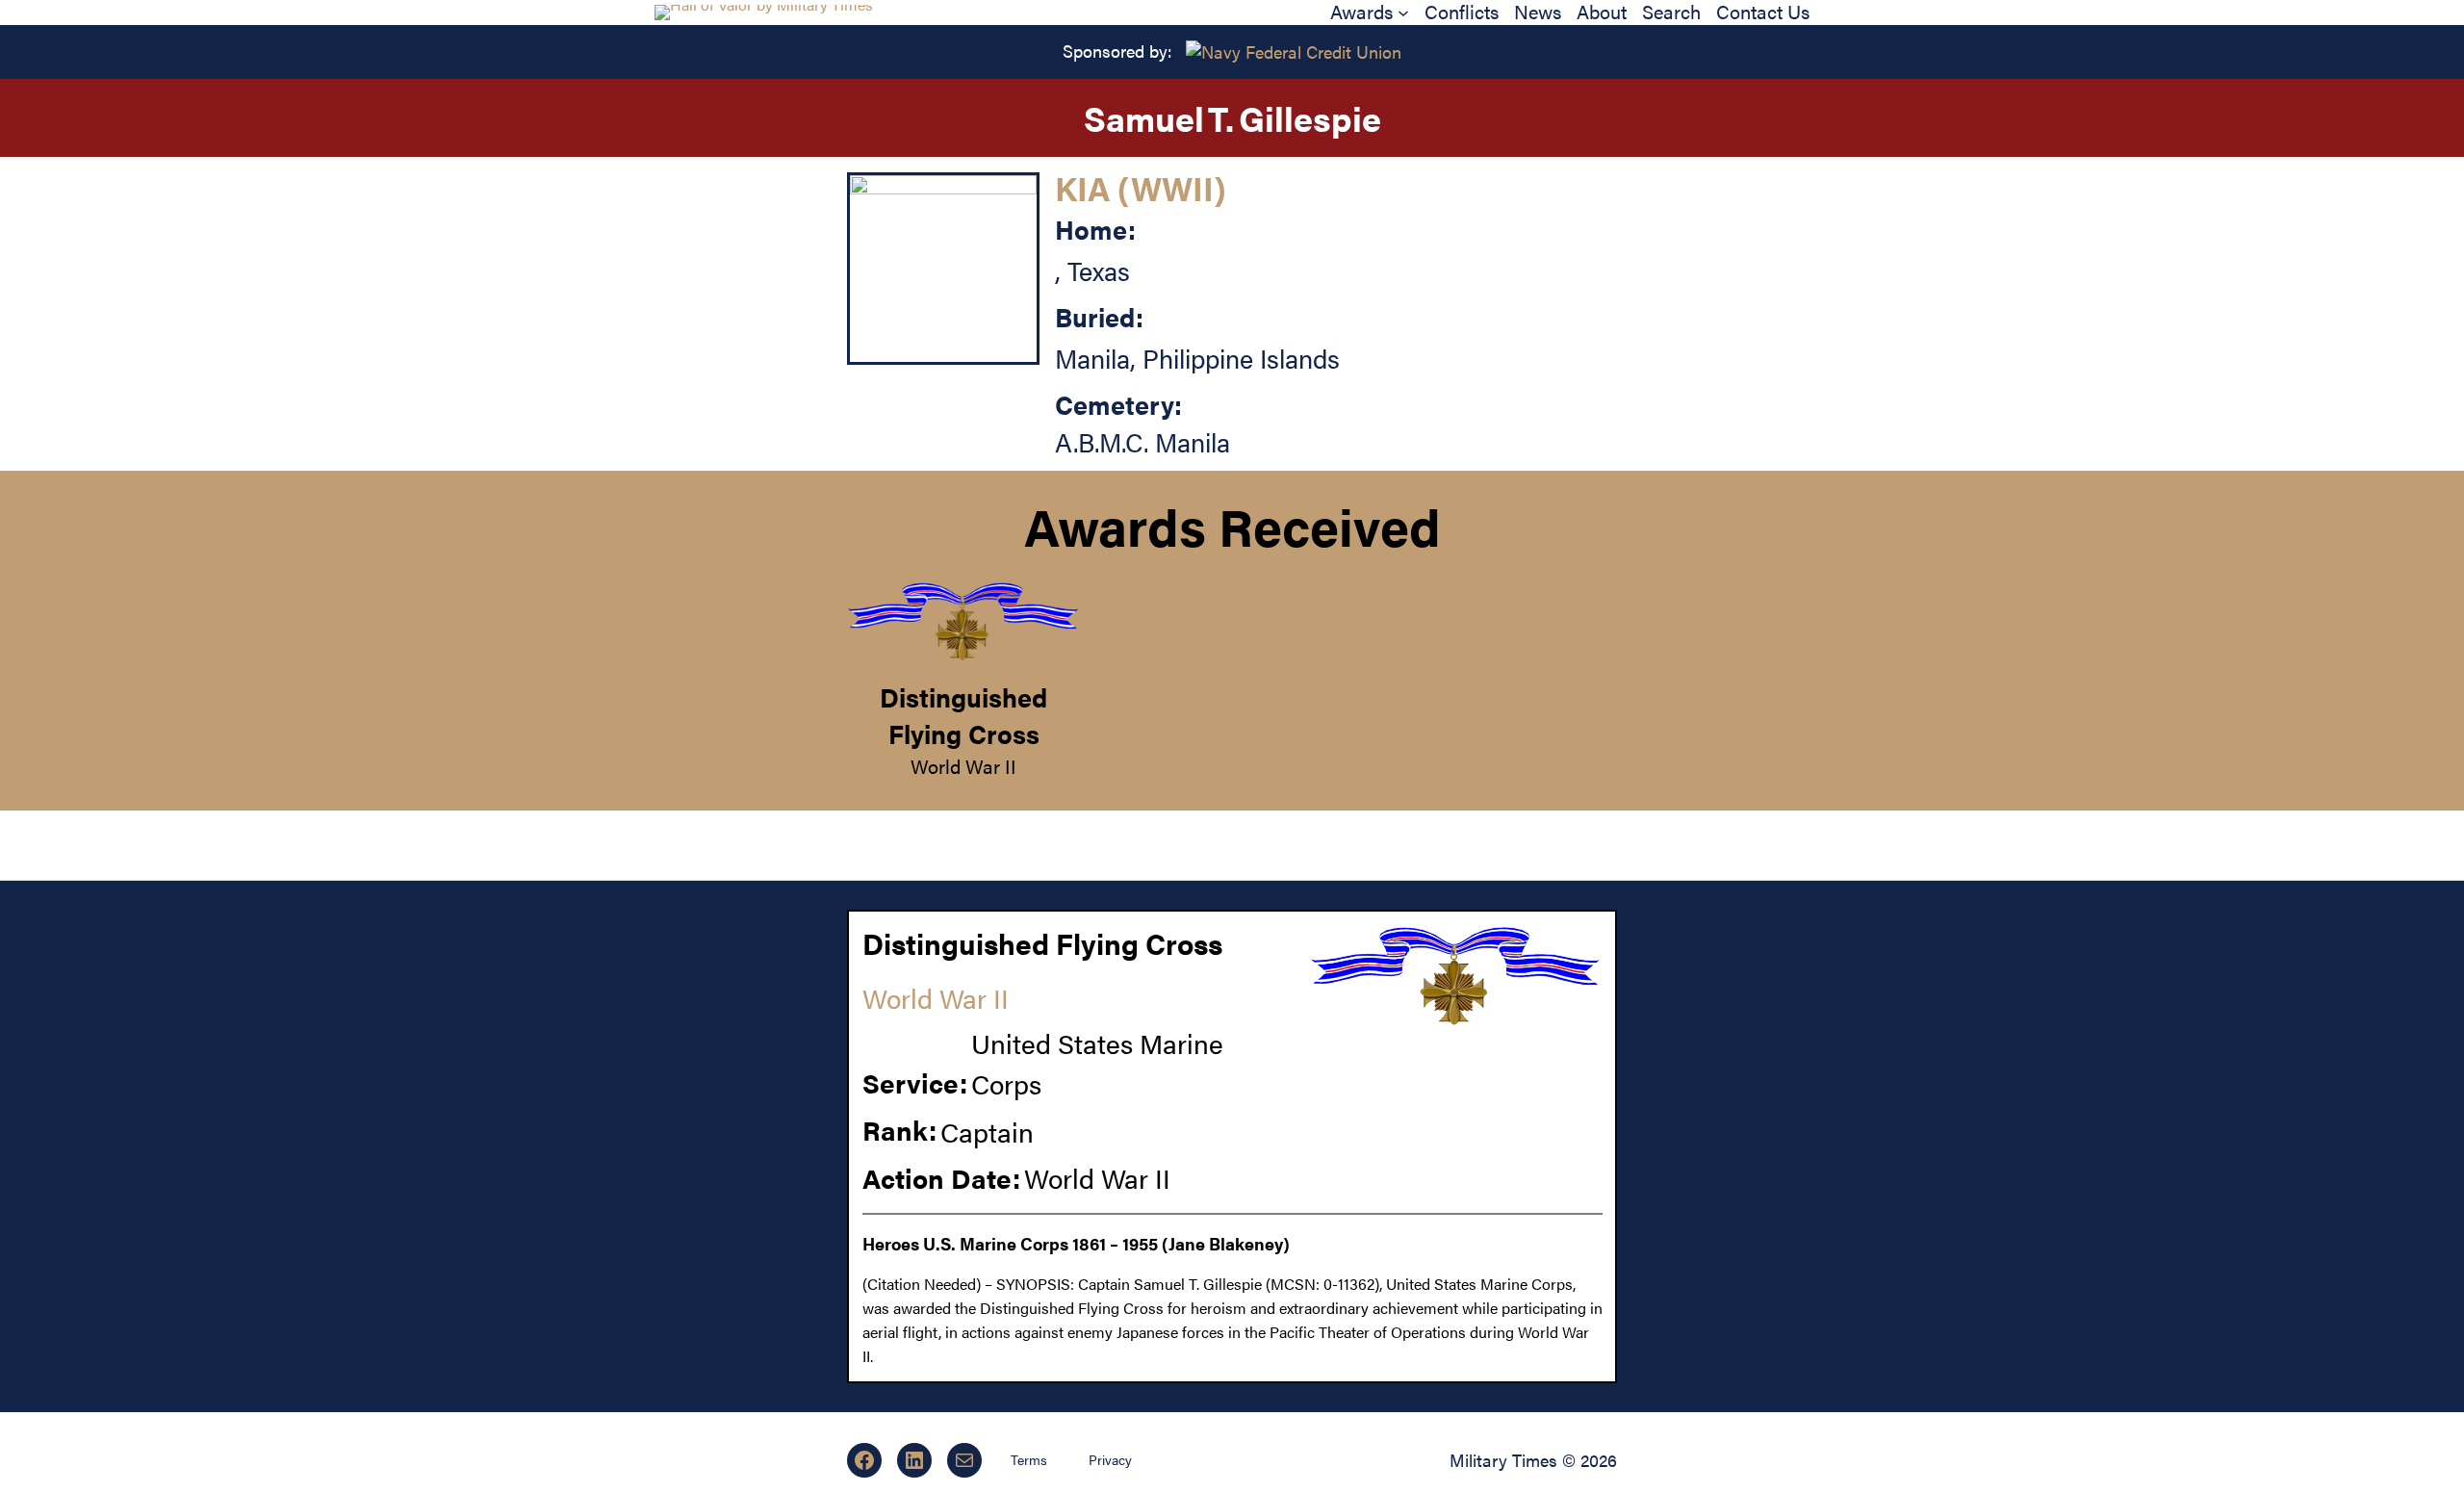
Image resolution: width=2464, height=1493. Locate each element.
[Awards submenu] (1403, 13)
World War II (963, 766)
